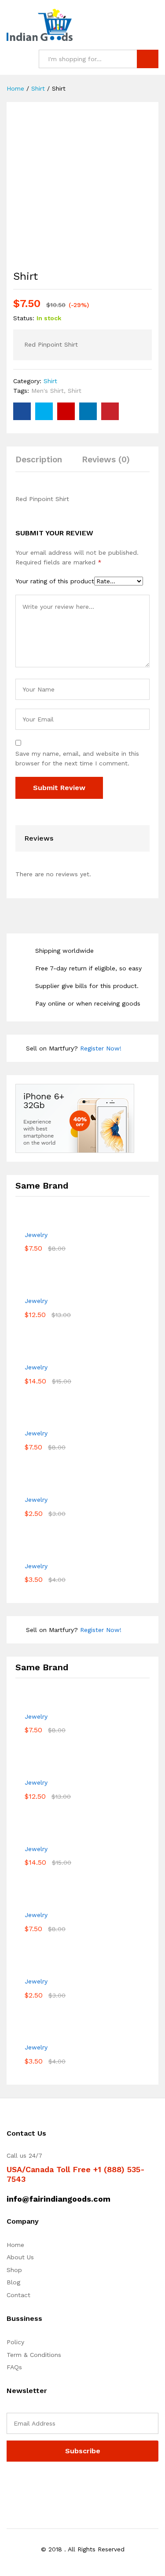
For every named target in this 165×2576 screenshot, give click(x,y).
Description (39, 459)
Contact (18, 2295)
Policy (15, 2342)
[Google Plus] (36, 2484)
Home (15, 2245)
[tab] (43, 463)
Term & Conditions (34, 2355)
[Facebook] (9, 2484)
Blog (13, 2282)
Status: (24, 318)
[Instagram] (64, 2484)
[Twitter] (23, 2484)
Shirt (50, 381)
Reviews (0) (106, 459)
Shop (14, 2270)
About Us (20, 2257)
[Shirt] (22, 411)
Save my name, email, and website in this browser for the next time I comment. (77, 758)
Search (148, 59)
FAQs (14, 2367)
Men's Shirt (48, 391)
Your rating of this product (55, 581)
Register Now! (101, 1048)
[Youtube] (50, 2484)
